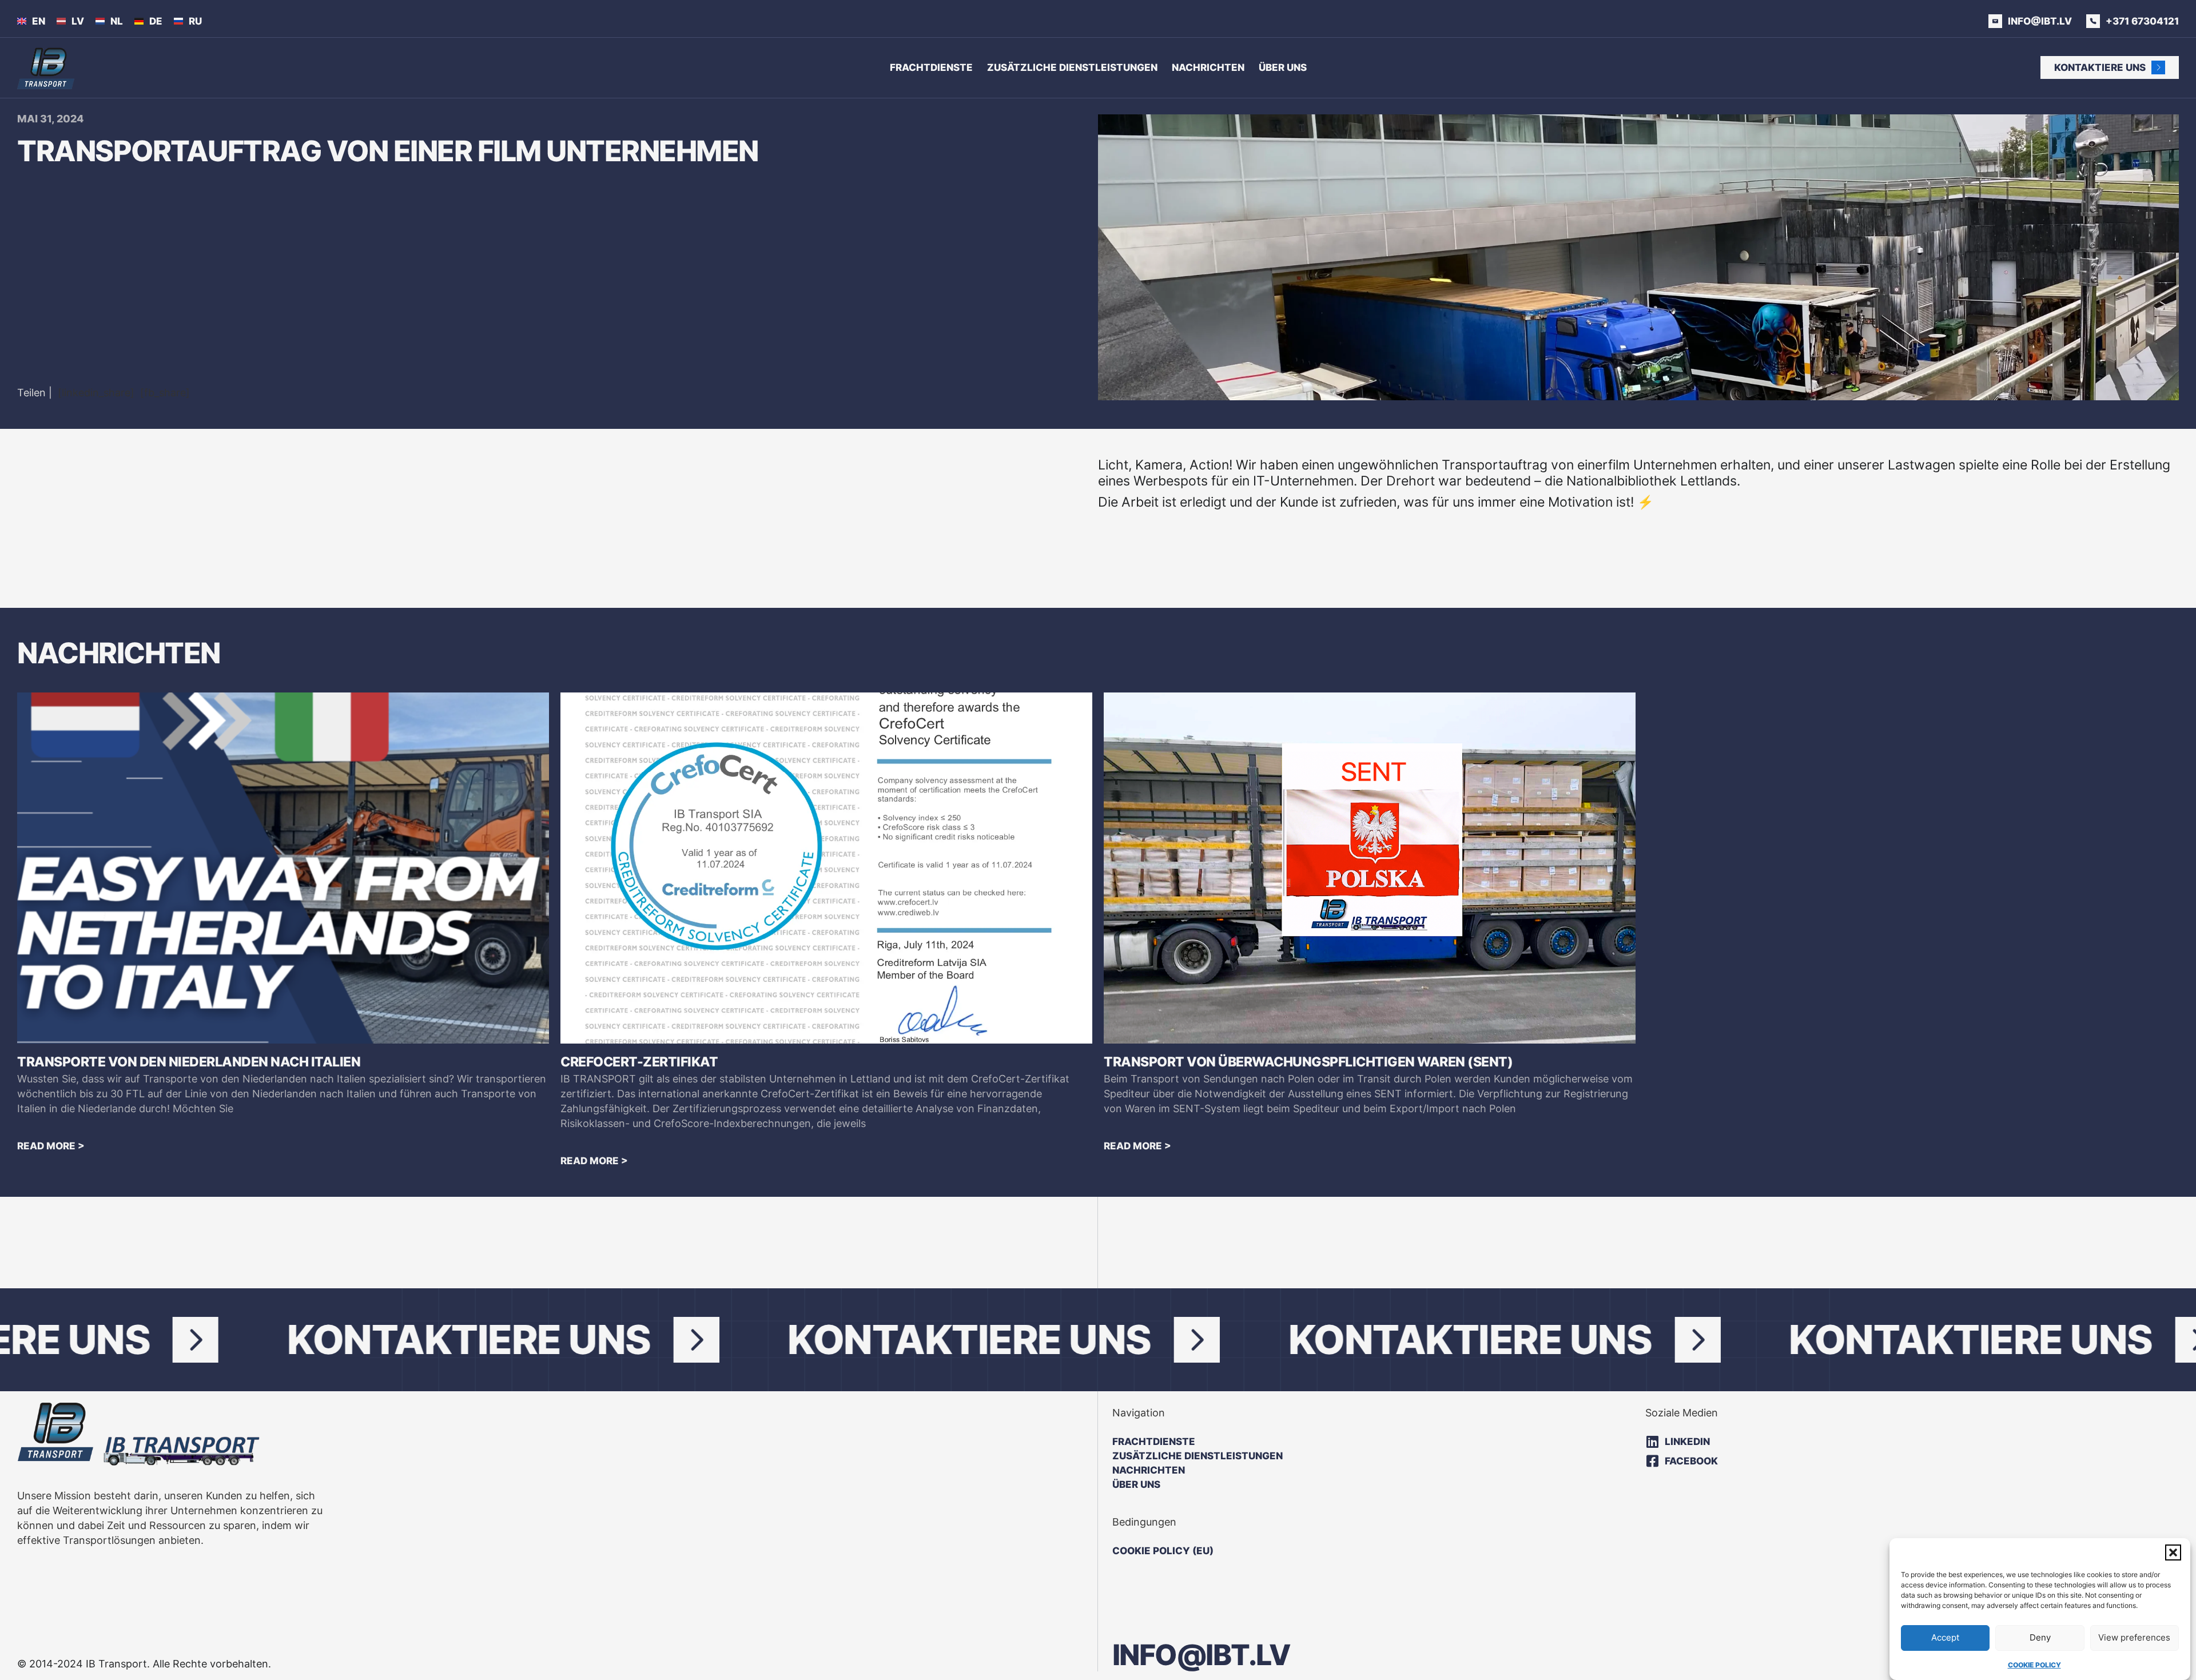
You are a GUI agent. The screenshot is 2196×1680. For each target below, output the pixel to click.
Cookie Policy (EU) (1163, 1551)
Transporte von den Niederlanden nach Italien (189, 1062)
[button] (2173, 1552)
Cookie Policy (2034, 1665)
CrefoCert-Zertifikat (639, 1062)
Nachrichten (1208, 67)
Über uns (1283, 67)
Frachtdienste (931, 67)
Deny (2040, 1637)
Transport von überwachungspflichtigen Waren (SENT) (1308, 1062)
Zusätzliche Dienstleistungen (1072, 67)
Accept (1945, 1637)
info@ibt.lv (1202, 1655)
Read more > (51, 1146)
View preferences (2134, 1637)
